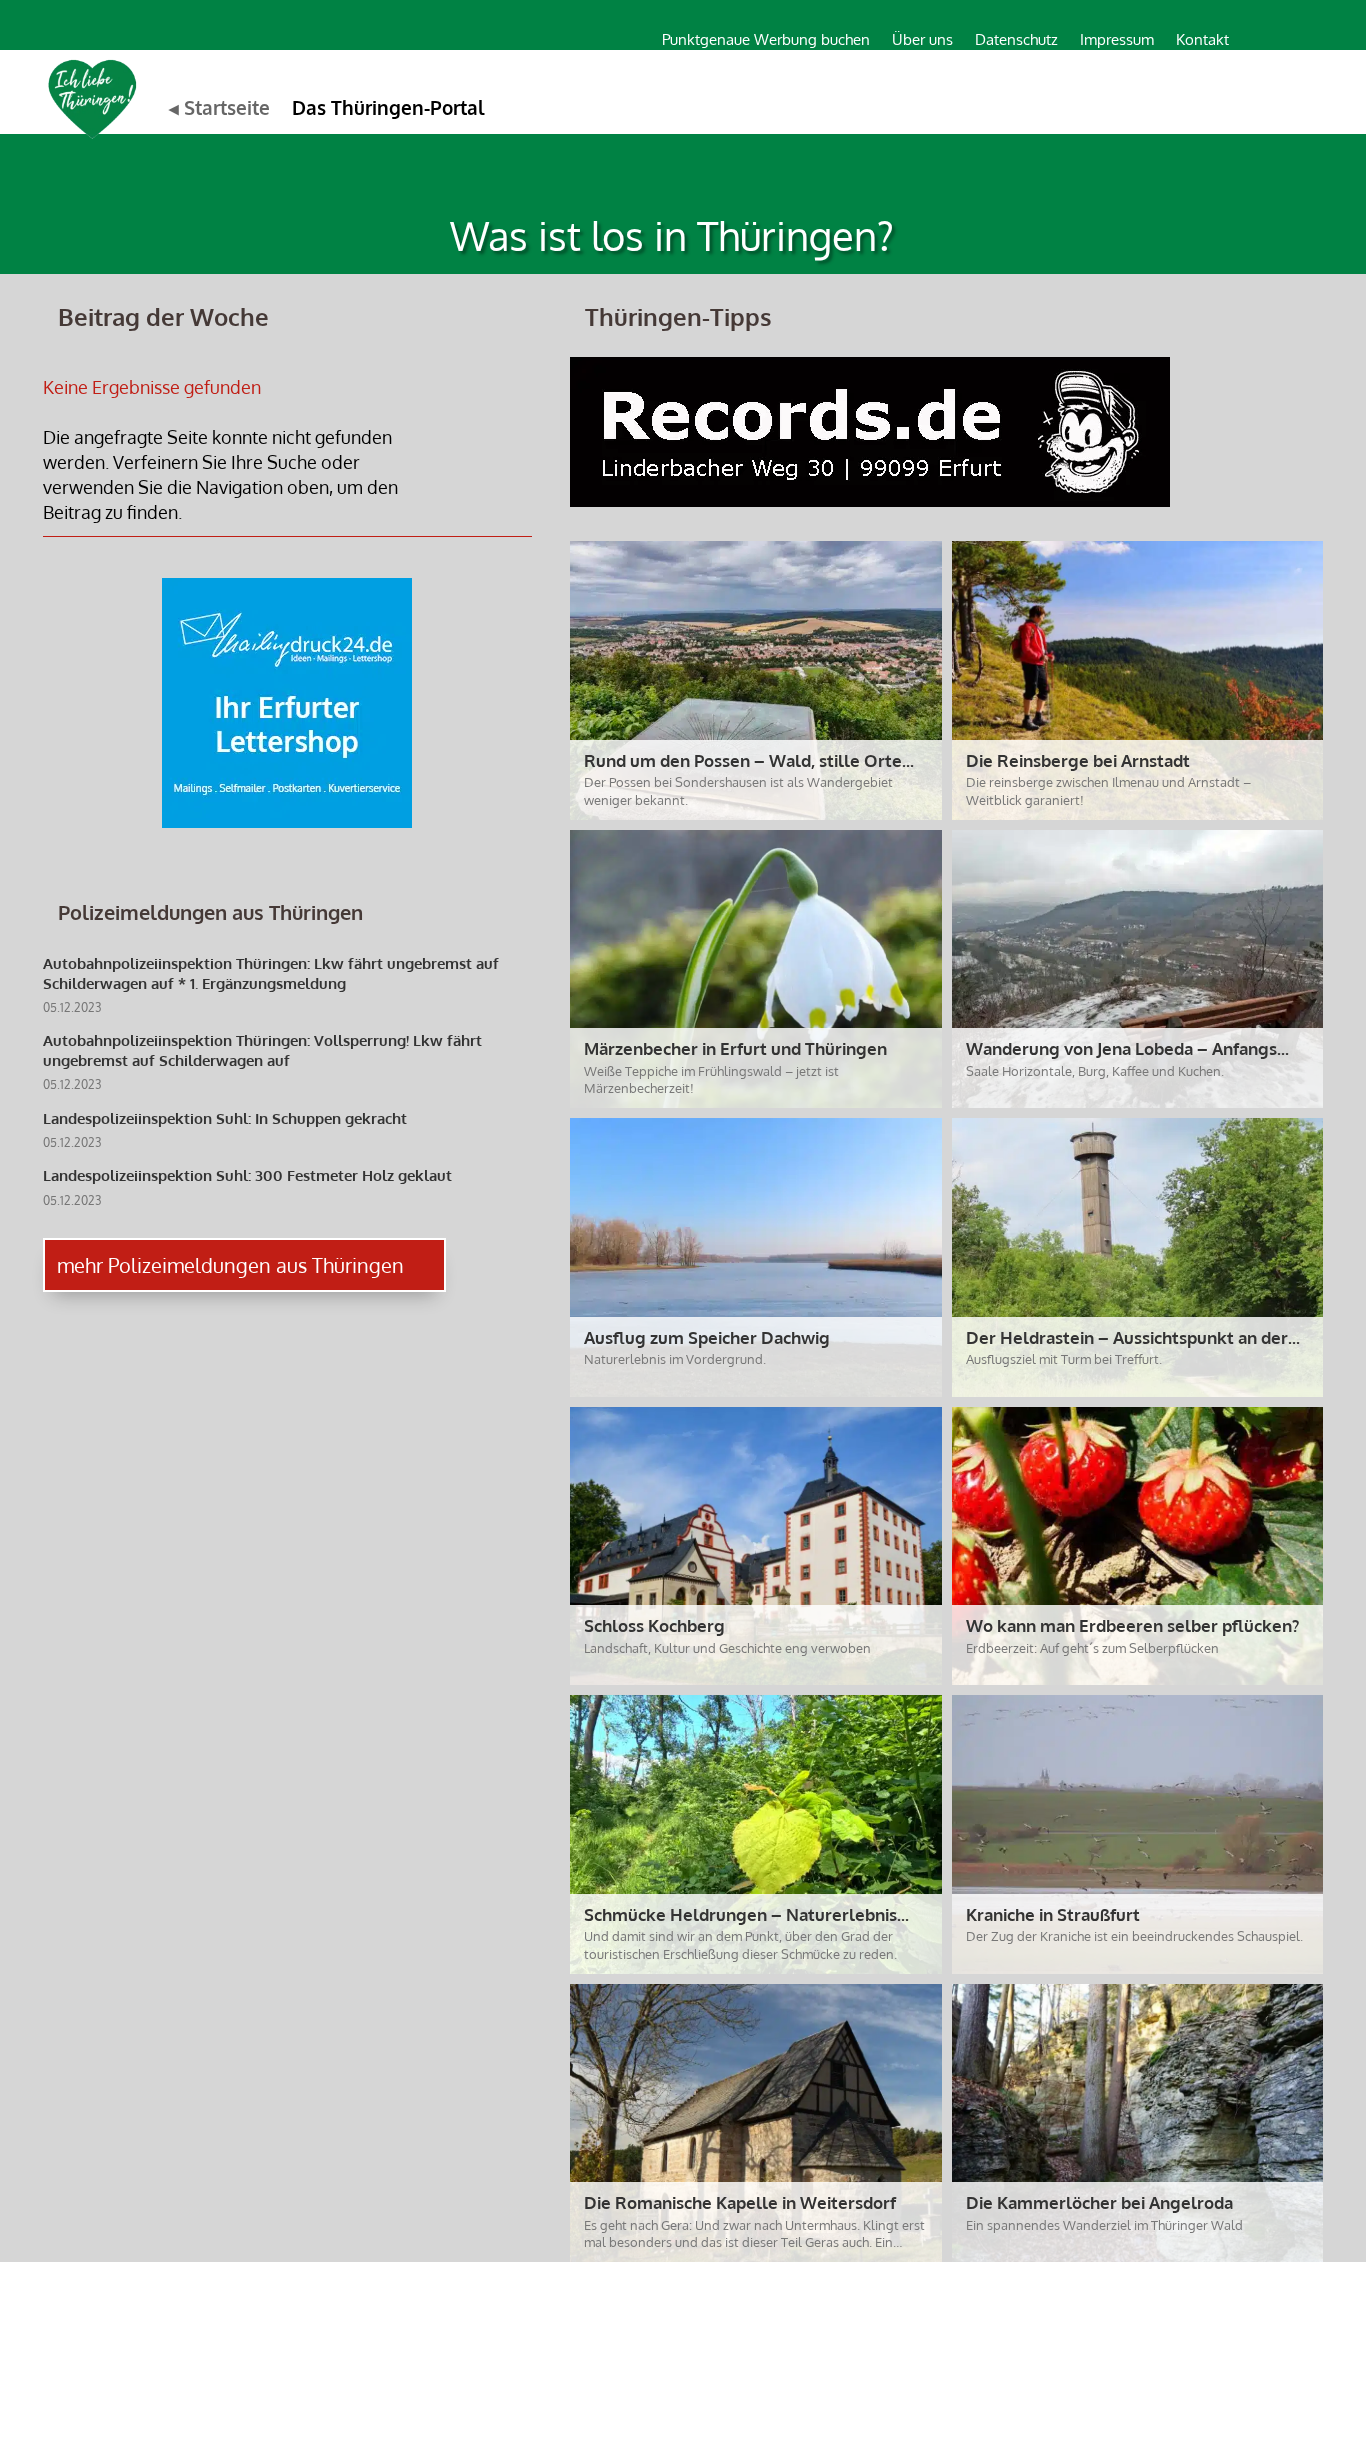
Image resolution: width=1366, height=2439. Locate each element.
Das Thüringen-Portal (388, 107)
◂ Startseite (219, 107)
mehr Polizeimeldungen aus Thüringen (230, 1265)
